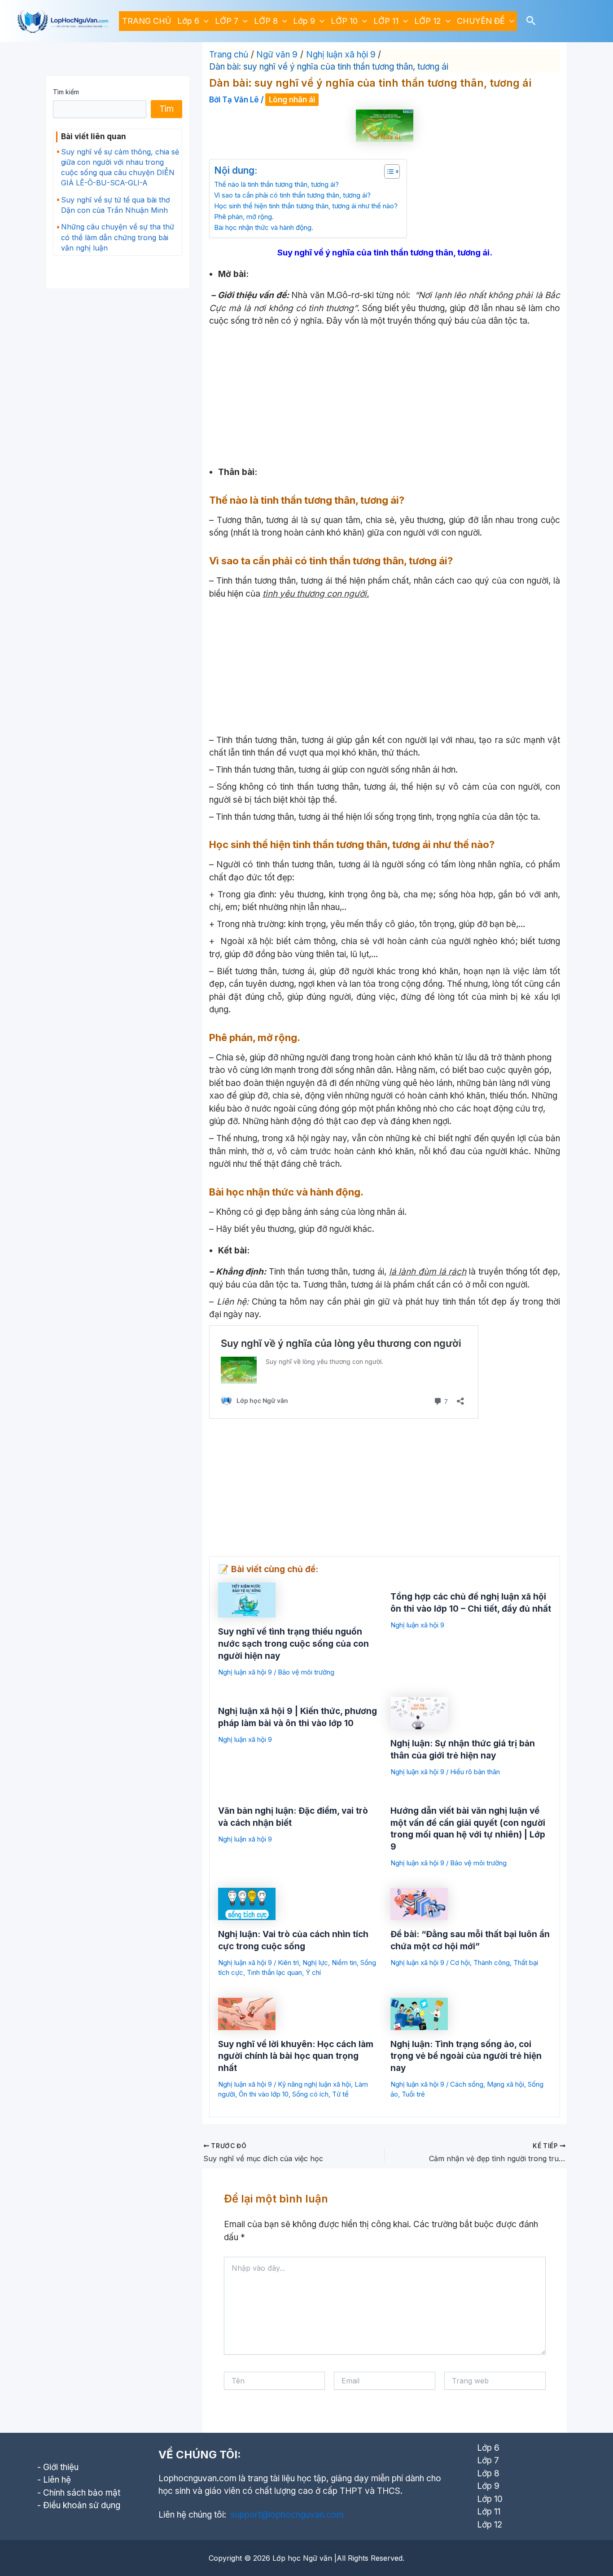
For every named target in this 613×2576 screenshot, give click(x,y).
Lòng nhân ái (292, 100)
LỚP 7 (227, 21)
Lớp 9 (304, 21)
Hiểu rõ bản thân (475, 1772)
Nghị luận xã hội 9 (245, 1672)
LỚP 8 (266, 21)
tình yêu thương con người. (316, 594)
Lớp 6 (188, 21)
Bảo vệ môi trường (306, 1672)
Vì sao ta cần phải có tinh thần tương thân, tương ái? (292, 195)
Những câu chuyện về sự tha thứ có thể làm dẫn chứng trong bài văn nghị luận (118, 237)
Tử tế (340, 2094)
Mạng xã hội (506, 2084)
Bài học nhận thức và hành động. (264, 227)
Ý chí (313, 1972)
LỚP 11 (386, 21)
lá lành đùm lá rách (428, 1272)
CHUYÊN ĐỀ (481, 21)
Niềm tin (344, 1963)
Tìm (166, 109)
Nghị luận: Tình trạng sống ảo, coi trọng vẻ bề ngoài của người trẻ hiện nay (466, 2056)
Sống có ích (310, 2094)
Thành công (492, 1963)
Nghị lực (315, 1963)
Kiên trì (288, 1963)
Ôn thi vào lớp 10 (264, 2094)
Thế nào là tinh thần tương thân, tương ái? (276, 184)
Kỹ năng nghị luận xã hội (314, 2084)
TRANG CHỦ (147, 21)
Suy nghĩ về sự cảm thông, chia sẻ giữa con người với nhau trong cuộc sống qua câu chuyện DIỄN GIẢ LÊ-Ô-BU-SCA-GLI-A (120, 167)
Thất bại (526, 1963)
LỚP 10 (344, 21)
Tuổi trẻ (413, 2094)
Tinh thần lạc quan (274, 1972)
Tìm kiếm (66, 92)
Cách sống (467, 2084)
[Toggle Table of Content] (388, 171)
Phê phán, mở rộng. (244, 217)
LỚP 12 (428, 21)
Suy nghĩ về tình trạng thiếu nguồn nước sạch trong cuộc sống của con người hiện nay (293, 1644)
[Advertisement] (385, 395)
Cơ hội (460, 1963)
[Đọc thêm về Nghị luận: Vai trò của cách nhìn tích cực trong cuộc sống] (247, 1903)
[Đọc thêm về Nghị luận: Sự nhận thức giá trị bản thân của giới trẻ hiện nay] (419, 1712)
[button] (204, 21)
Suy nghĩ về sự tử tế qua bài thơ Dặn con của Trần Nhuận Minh (116, 205)
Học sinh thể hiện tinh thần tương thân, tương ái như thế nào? (306, 206)
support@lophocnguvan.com (287, 2515)
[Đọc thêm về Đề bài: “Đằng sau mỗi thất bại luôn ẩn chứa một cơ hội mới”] (419, 1903)
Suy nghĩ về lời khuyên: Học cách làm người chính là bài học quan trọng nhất (296, 2056)
